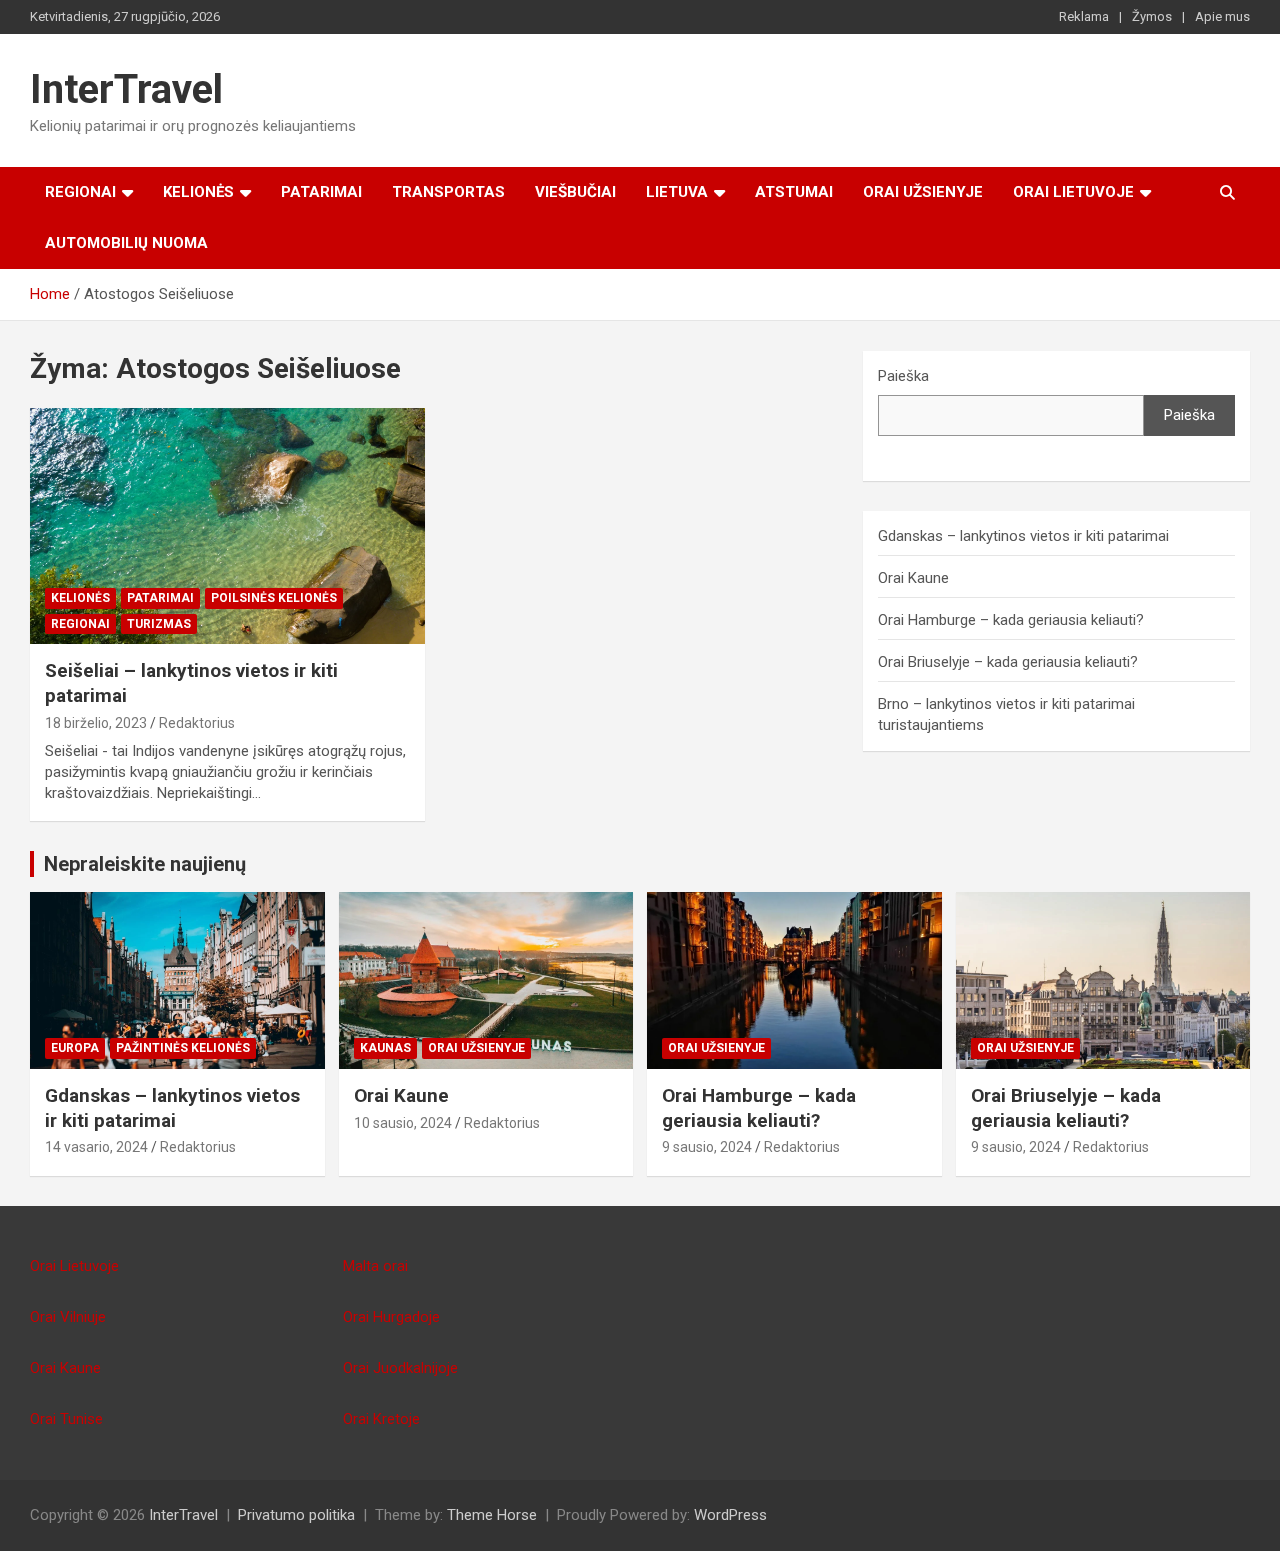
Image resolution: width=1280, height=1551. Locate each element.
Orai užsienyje (923, 192)
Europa (75, 1048)
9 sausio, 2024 (707, 1147)
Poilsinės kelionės (274, 598)
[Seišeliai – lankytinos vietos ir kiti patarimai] (227, 526)
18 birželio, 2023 (96, 723)
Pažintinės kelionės (183, 1048)
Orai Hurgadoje (391, 1317)
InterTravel (126, 89)
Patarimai (321, 192)
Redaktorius (197, 723)
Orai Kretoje (381, 1419)
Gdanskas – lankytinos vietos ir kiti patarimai (1023, 536)
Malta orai (375, 1266)
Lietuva (677, 192)
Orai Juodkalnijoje (400, 1368)
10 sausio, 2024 (403, 1123)
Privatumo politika (296, 1515)
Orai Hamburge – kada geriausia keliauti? (1011, 620)
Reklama (1084, 16)
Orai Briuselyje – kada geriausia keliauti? (1008, 662)
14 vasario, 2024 (96, 1147)
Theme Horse (492, 1515)
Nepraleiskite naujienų (145, 864)
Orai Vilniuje (68, 1317)
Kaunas (385, 1048)
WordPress (730, 1515)
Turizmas (159, 624)
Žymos (1152, 16)
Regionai (80, 192)
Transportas (448, 192)
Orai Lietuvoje (1073, 192)
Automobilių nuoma (126, 243)
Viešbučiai (575, 192)
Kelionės (198, 192)
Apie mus (1222, 16)
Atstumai (794, 192)
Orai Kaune (913, 578)
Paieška (903, 376)
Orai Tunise (66, 1419)
